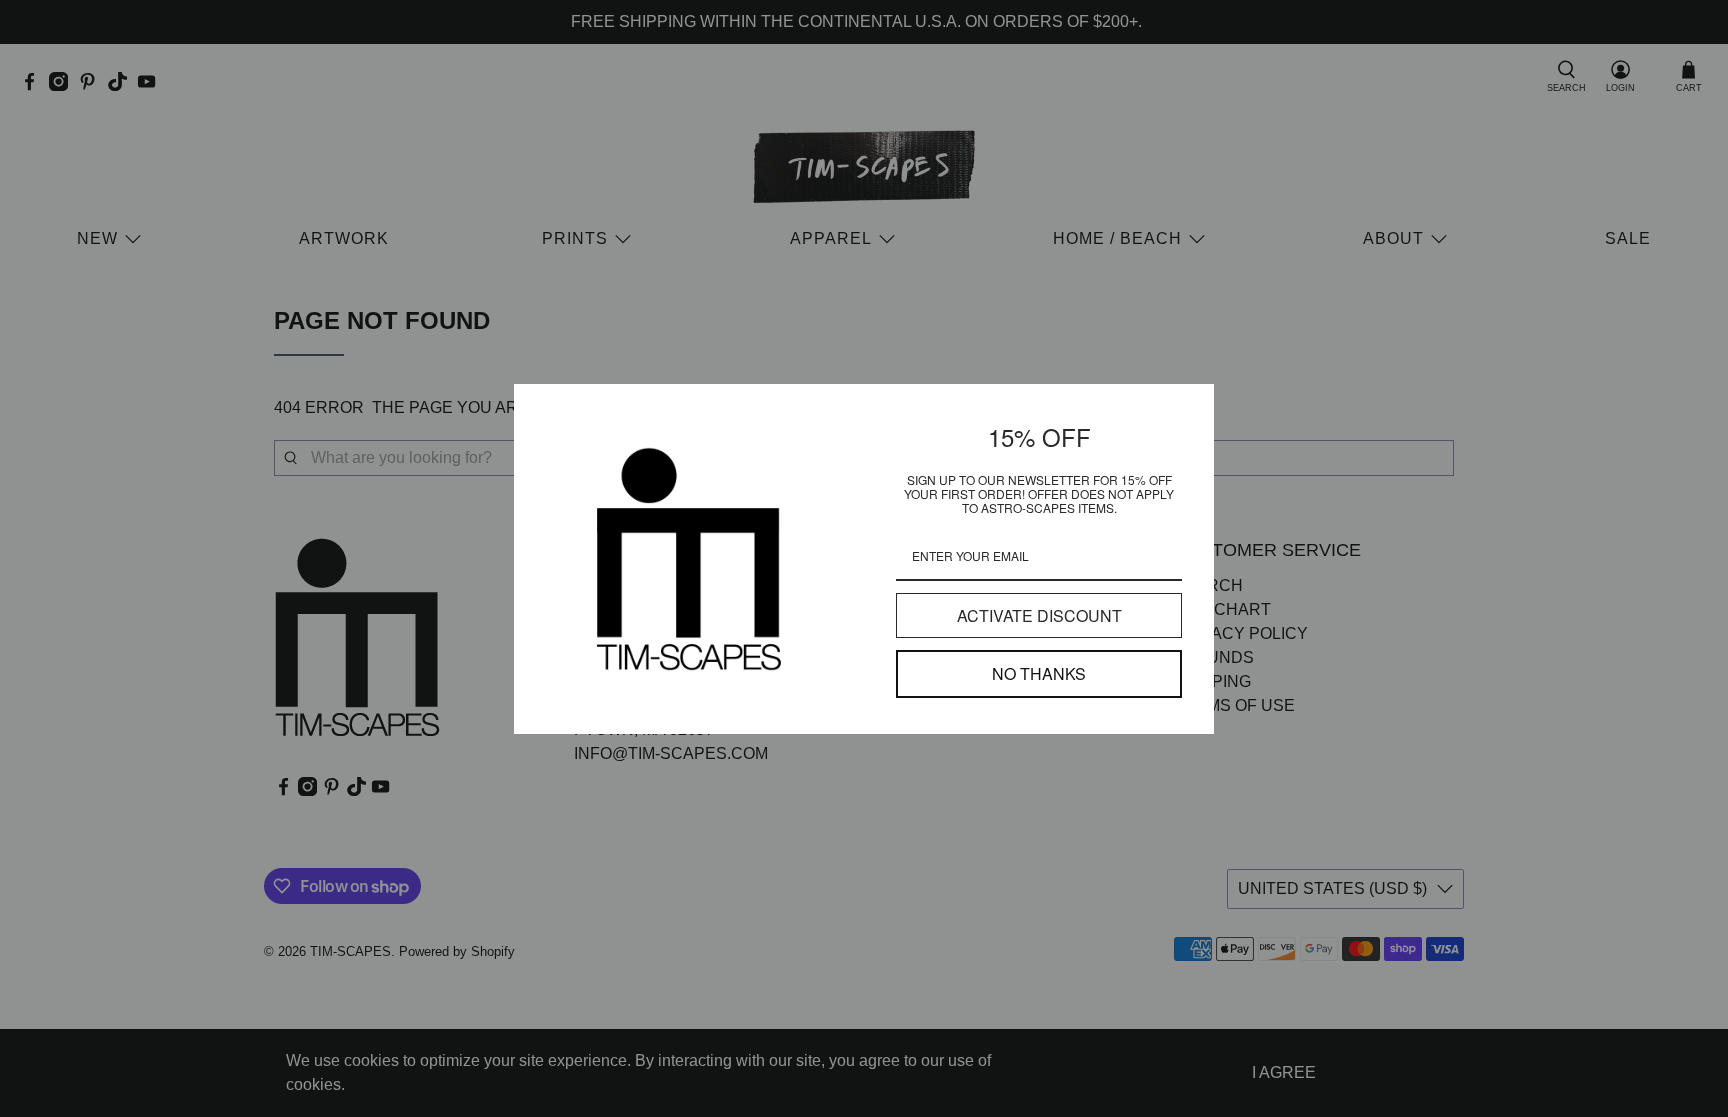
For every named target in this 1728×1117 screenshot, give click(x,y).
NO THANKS (1039, 673)
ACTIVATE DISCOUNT (1039, 615)
